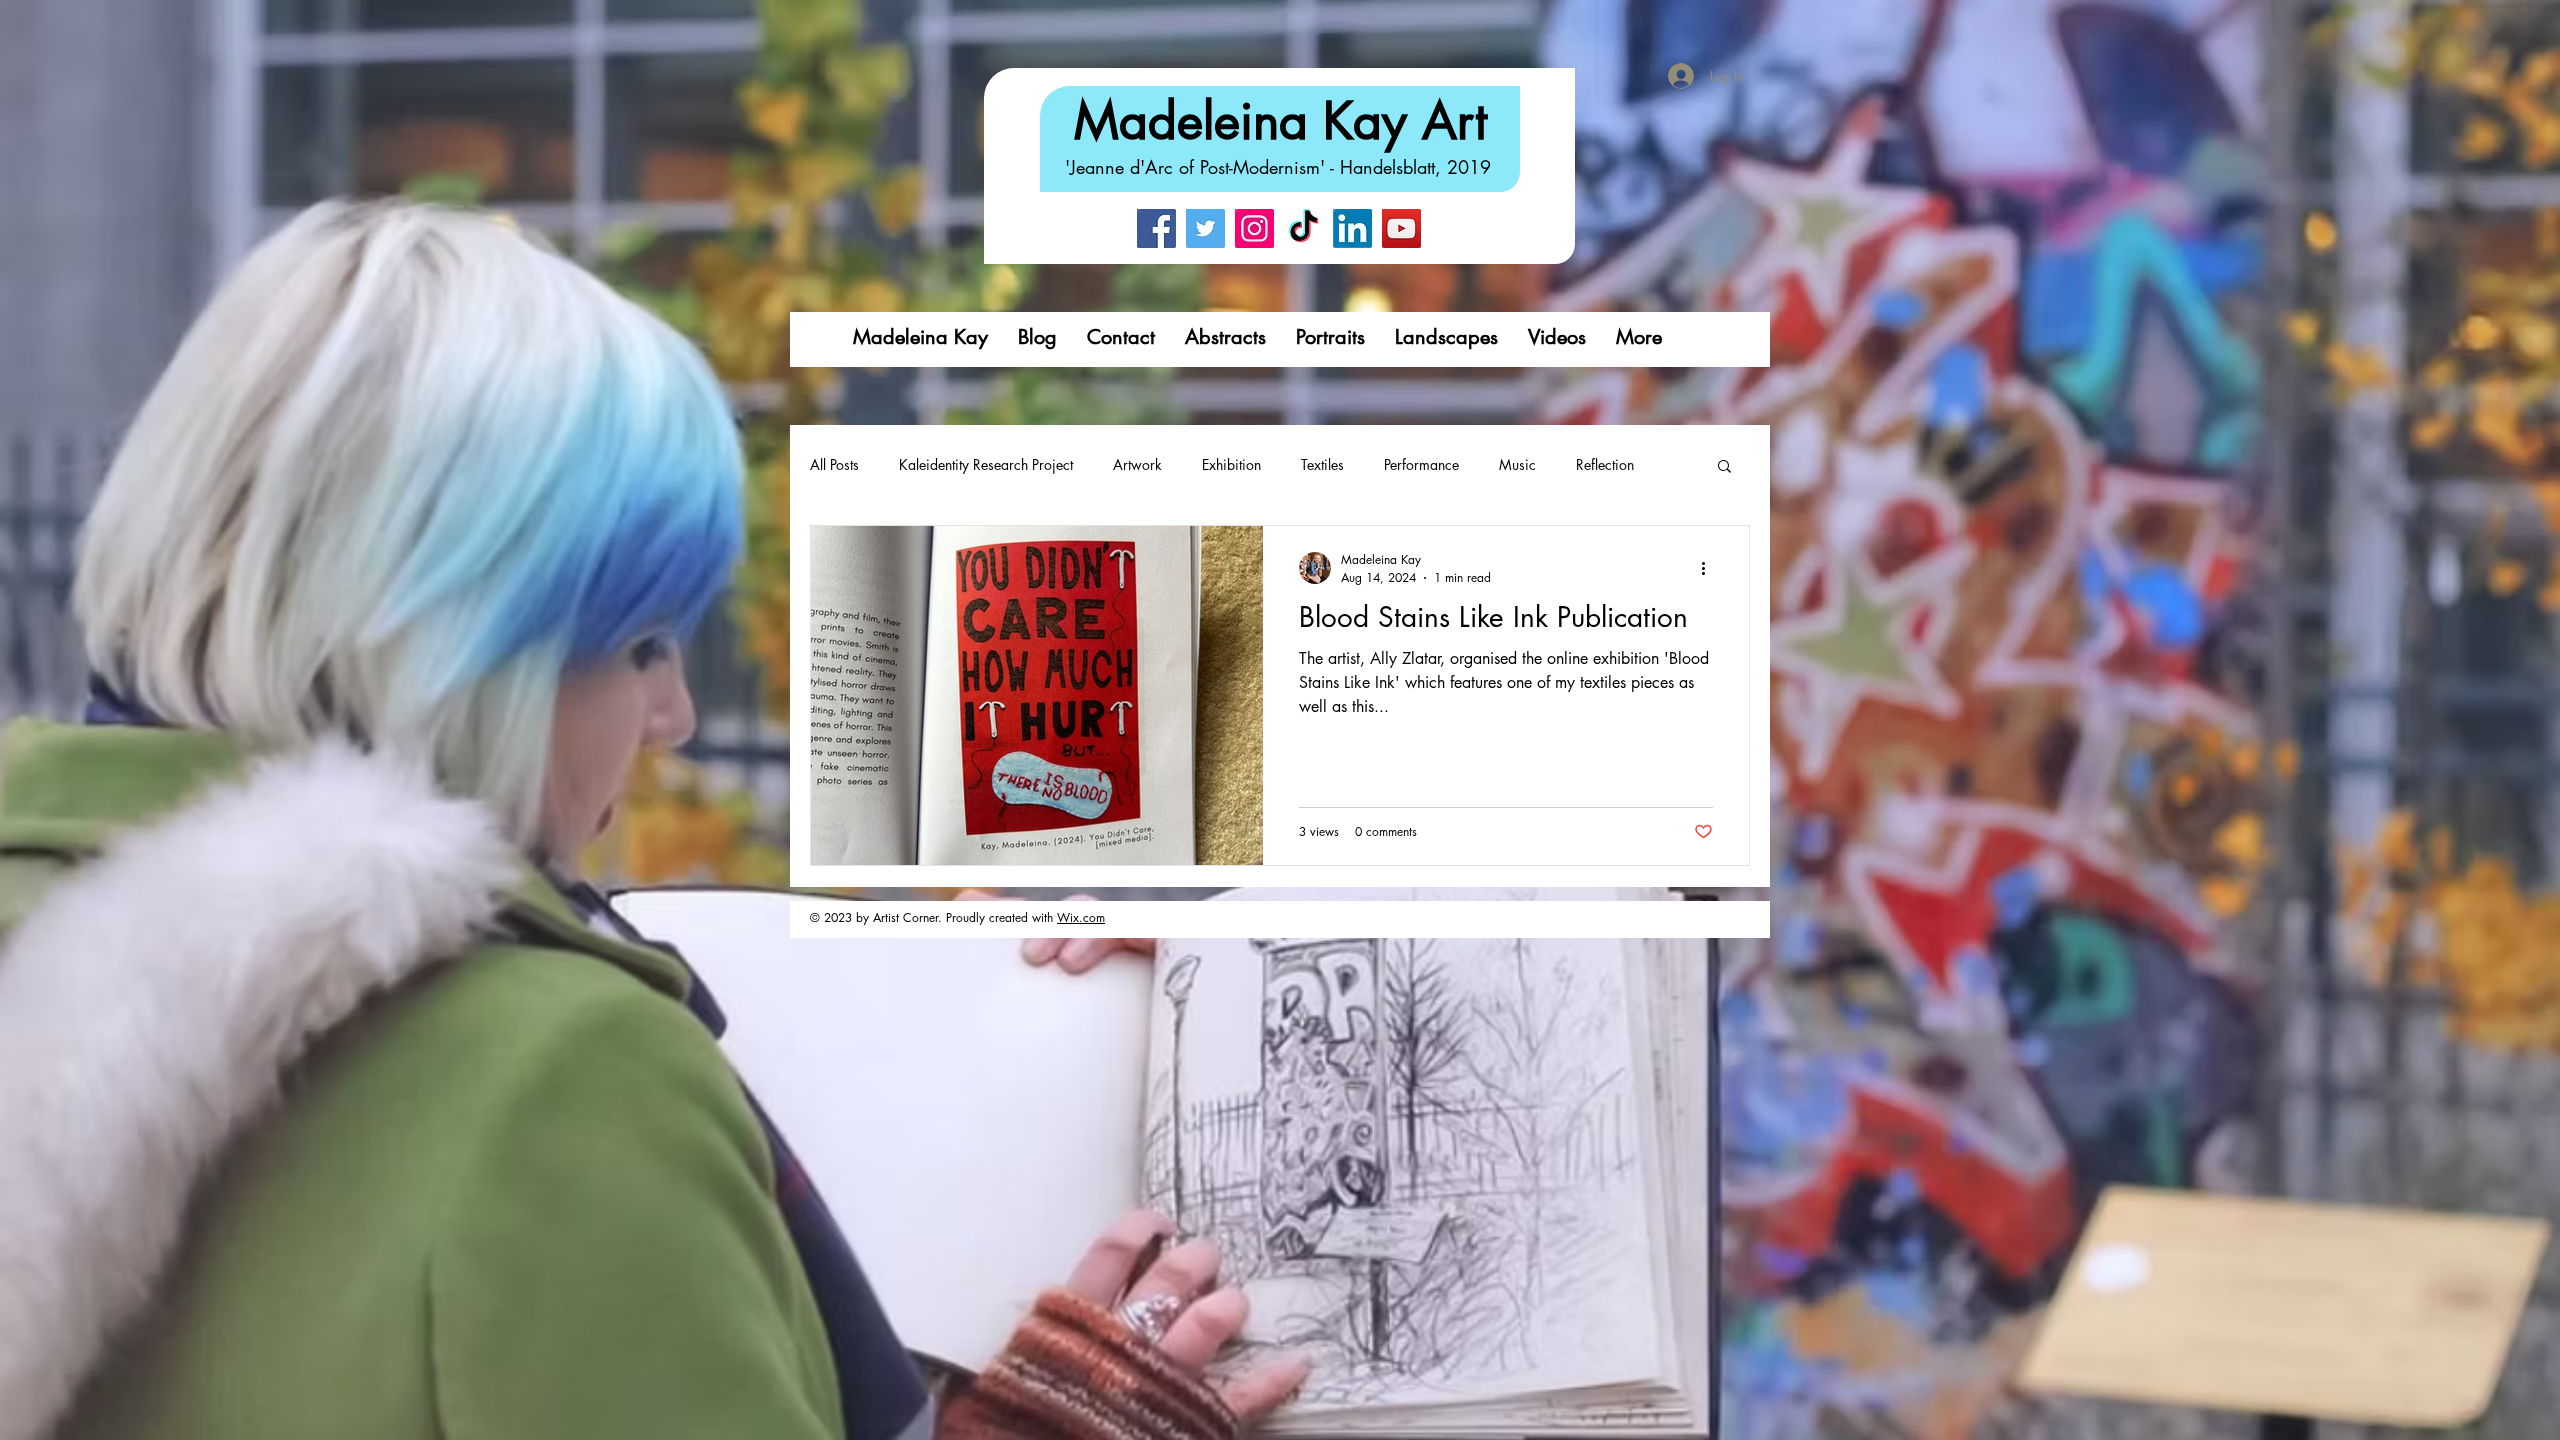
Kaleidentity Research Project (986, 464)
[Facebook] (1156, 228)
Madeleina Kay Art (1280, 121)
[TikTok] (1303, 228)
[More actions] (1710, 568)
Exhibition (1231, 464)
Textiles (1322, 464)
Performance (1421, 464)
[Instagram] (1254, 228)
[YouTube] (1401, 228)
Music (1517, 464)
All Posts (834, 464)
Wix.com (1081, 917)
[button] (1724, 467)
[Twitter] (1205, 228)
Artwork (1137, 464)
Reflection (1605, 464)
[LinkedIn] (1352, 228)
